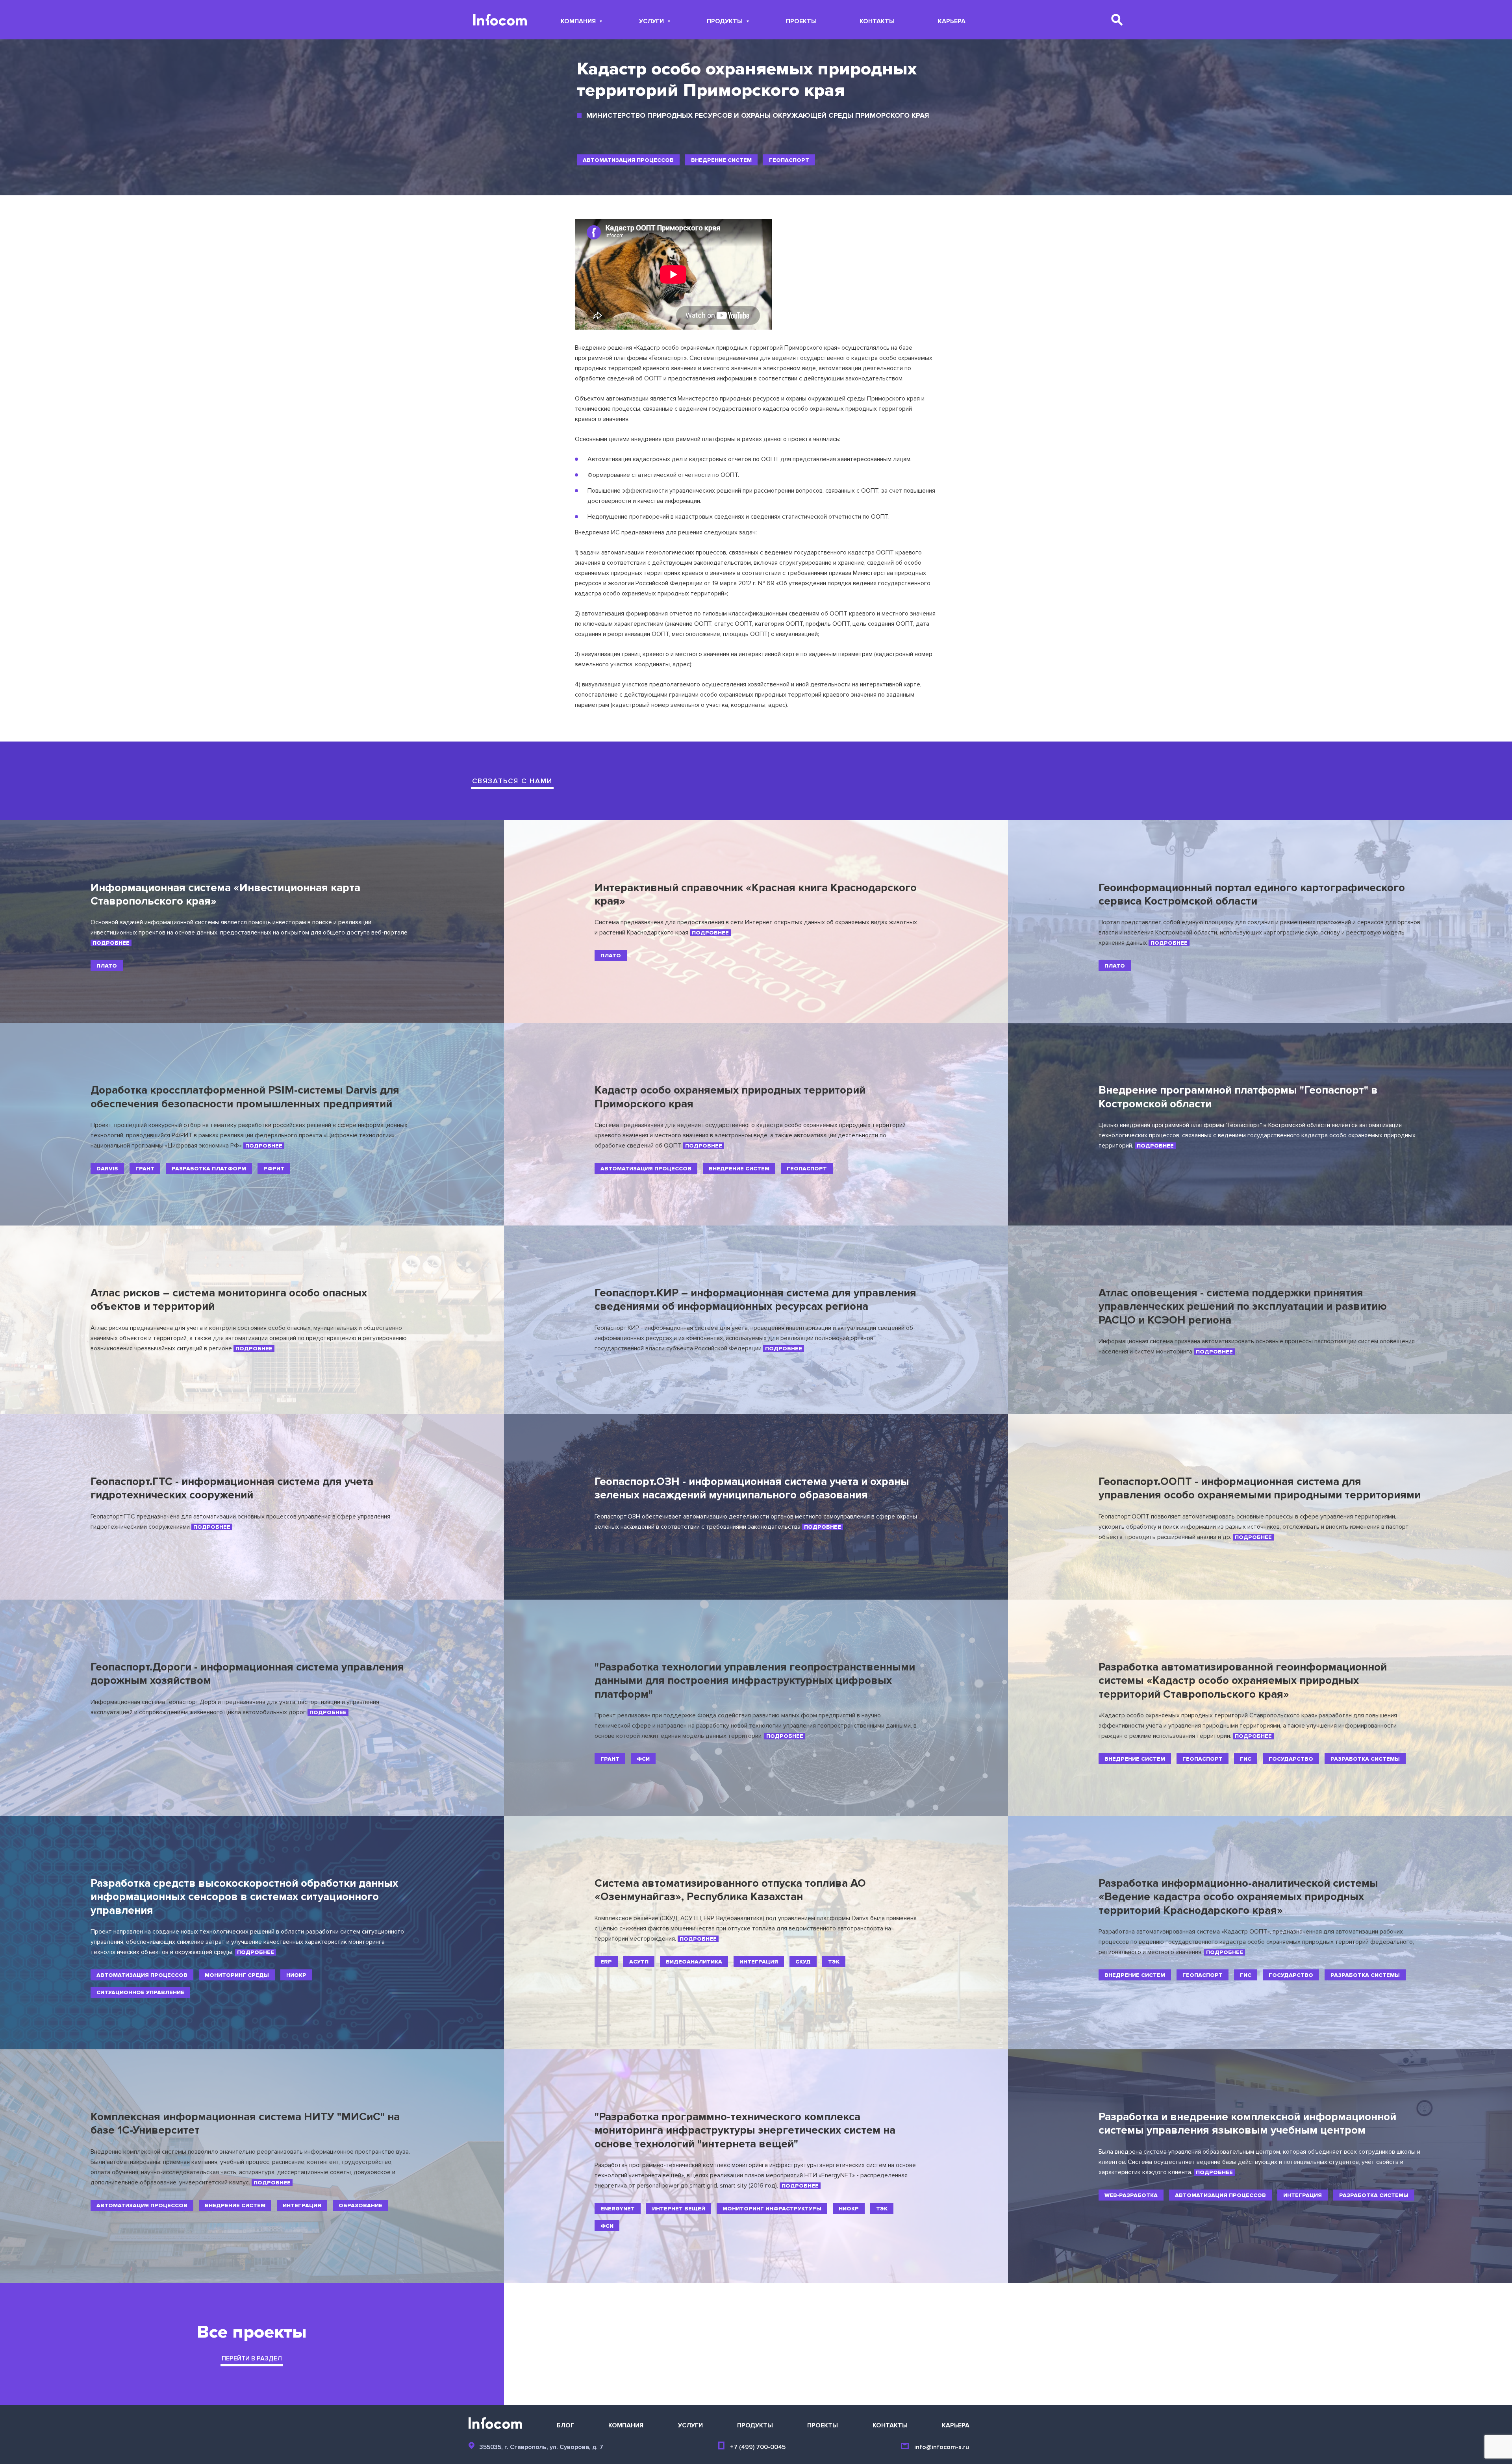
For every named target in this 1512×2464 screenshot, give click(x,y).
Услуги (651, 22)
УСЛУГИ (690, 2425)
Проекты (801, 22)
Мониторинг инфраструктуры (772, 2209)
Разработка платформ (209, 1169)
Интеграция (759, 1962)
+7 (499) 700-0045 (758, 2447)
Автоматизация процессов (628, 160)
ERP (606, 1962)
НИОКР (296, 1975)
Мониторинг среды (237, 1975)
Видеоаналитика (694, 1962)
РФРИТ (274, 1169)
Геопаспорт (789, 160)
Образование (360, 2205)
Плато (107, 966)
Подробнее (111, 943)
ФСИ (643, 1759)
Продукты (725, 22)
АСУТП (639, 1962)
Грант (145, 1169)
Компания (578, 22)
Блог (565, 2425)
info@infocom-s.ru (942, 2447)
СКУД (803, 1962)
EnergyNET (618, 2209)
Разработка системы (1365, 1759)
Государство (1291, 1759)
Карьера (952, 22)
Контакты (877, 22)
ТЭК (834, 1962)
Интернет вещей (679, 2209)
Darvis (107, 1169)
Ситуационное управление (140, 1992)
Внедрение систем (721, 160)
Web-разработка (1131, 2195)
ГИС (1246, 1759)
